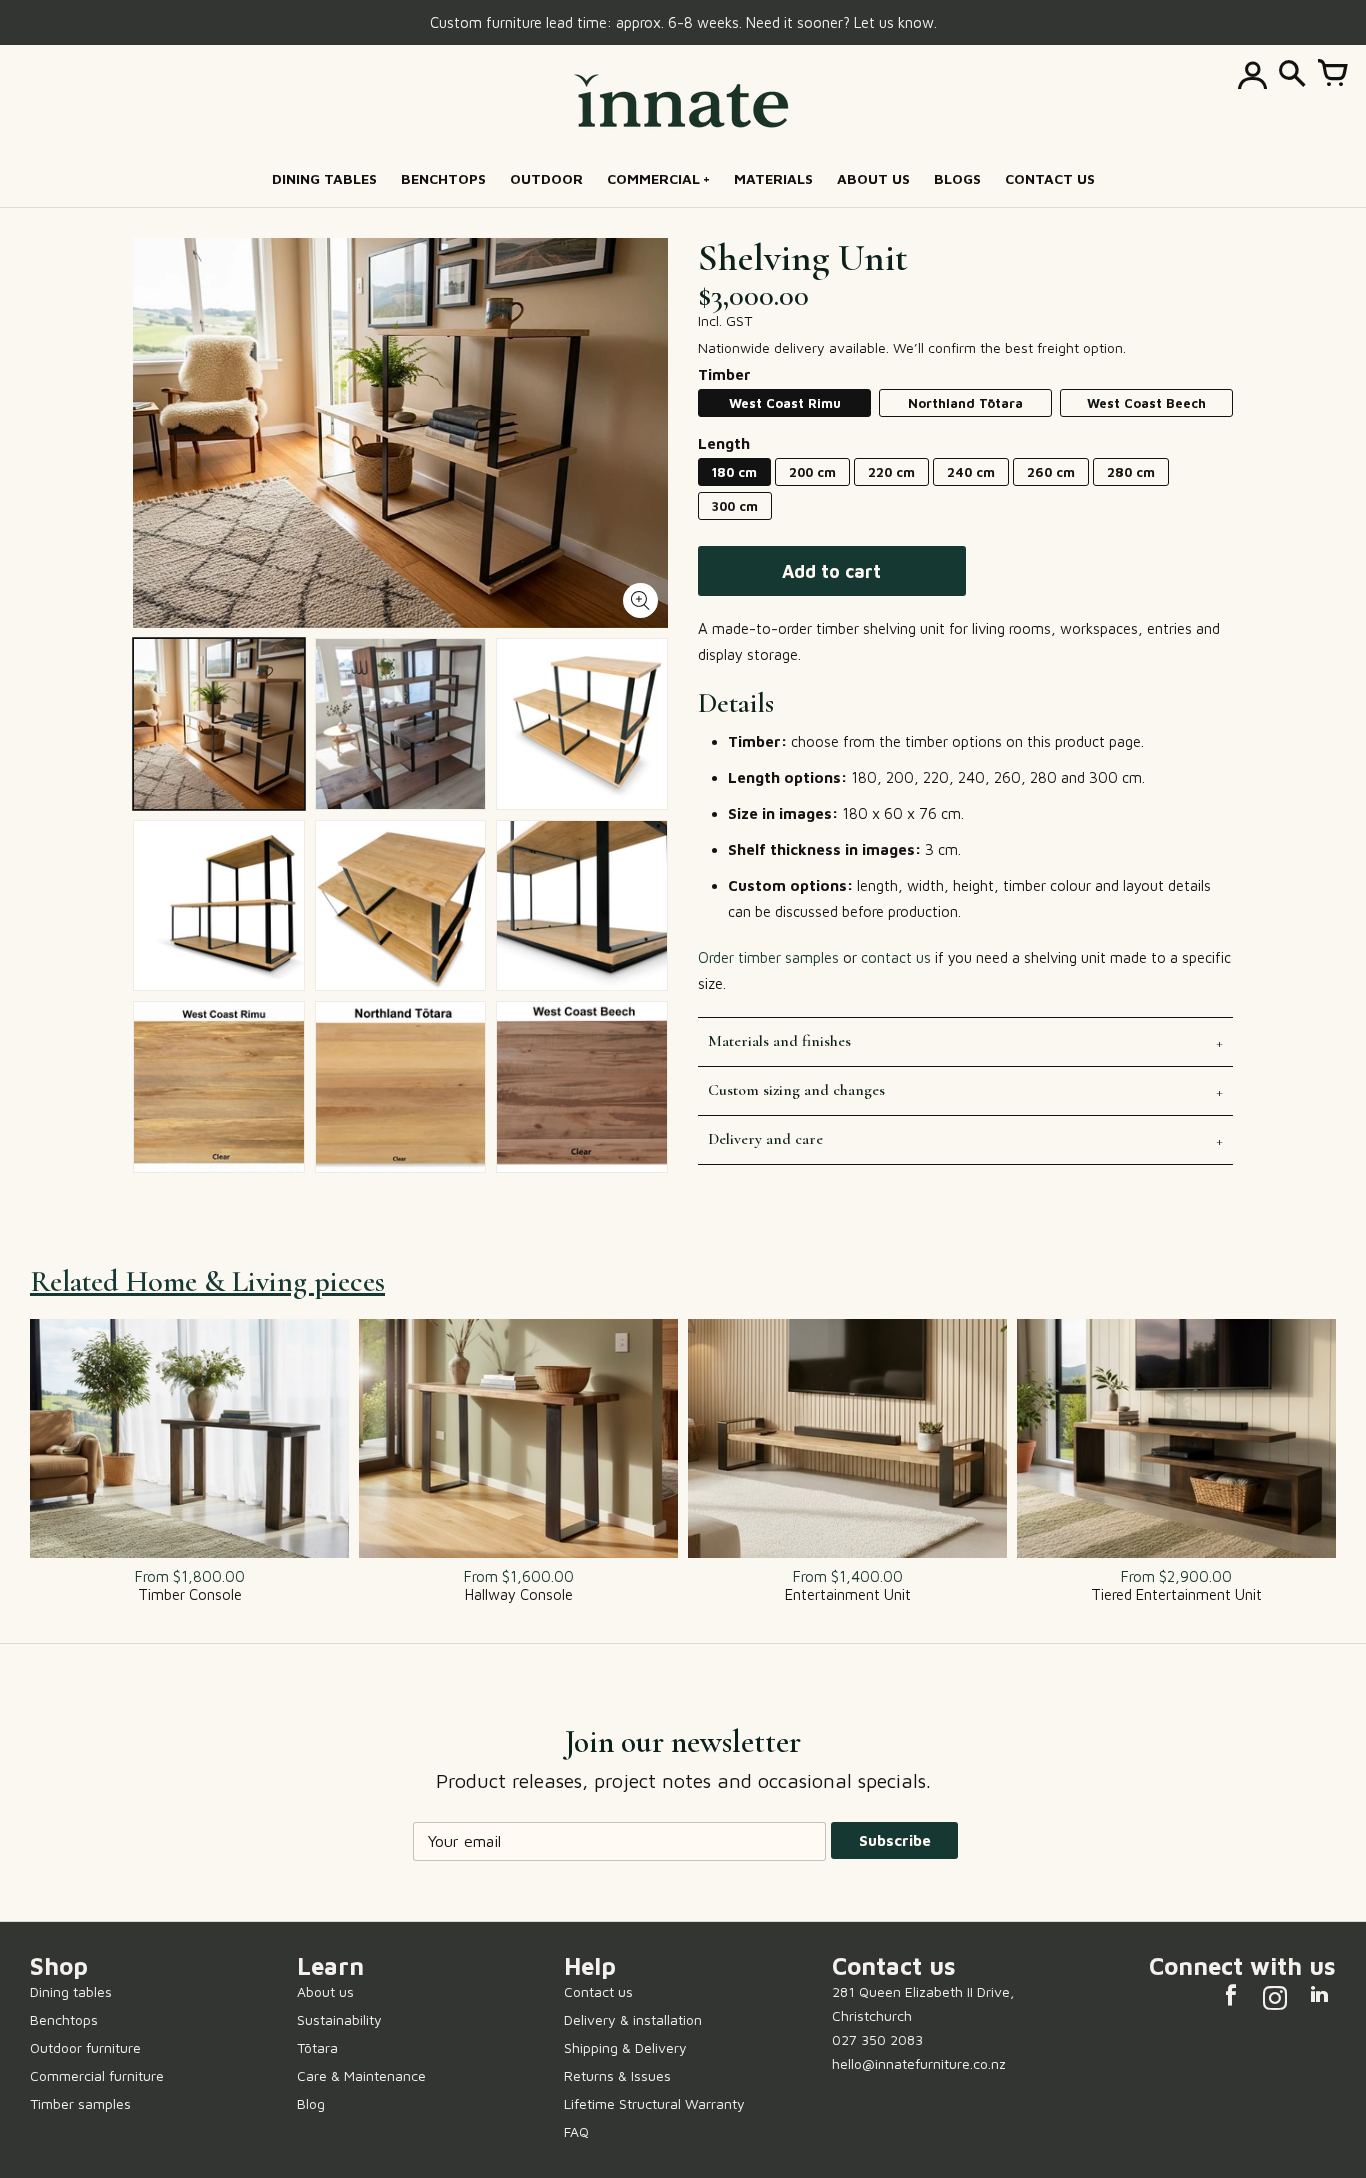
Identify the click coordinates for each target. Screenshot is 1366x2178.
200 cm (812, 472)
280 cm (1131, 472)
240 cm (971, 472)
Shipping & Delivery (625, 2047)
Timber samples (80, 2103)
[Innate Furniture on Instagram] (1275, 2000)
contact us (896, 957)
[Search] (1292, 75)
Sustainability (339, 2019)
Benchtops (64, 2019)
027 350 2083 (877, 2039)
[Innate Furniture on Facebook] (1231, 2000)
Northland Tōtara (965, 403)
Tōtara (317, 2047)
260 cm (1051, 472)
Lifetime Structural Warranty (654, 2103)
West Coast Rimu (785, 403)
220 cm (891, 472)
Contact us (598, 1991)
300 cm (735, 506)
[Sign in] (1252, 75)
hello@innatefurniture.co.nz (919, 2063)
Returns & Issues (617, 2075)
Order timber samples (768, 957)
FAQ (576, 2131)
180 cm (734, 472)
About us (325, 1991)
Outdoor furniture (85, 2047)
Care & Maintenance (361, 2075)
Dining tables (71, 1991)
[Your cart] (1332, 75)
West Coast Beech (1146, 403)
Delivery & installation (633, 2019)
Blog (311, 2103)
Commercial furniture (97, 2075)
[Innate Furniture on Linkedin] (1319, 2000)
